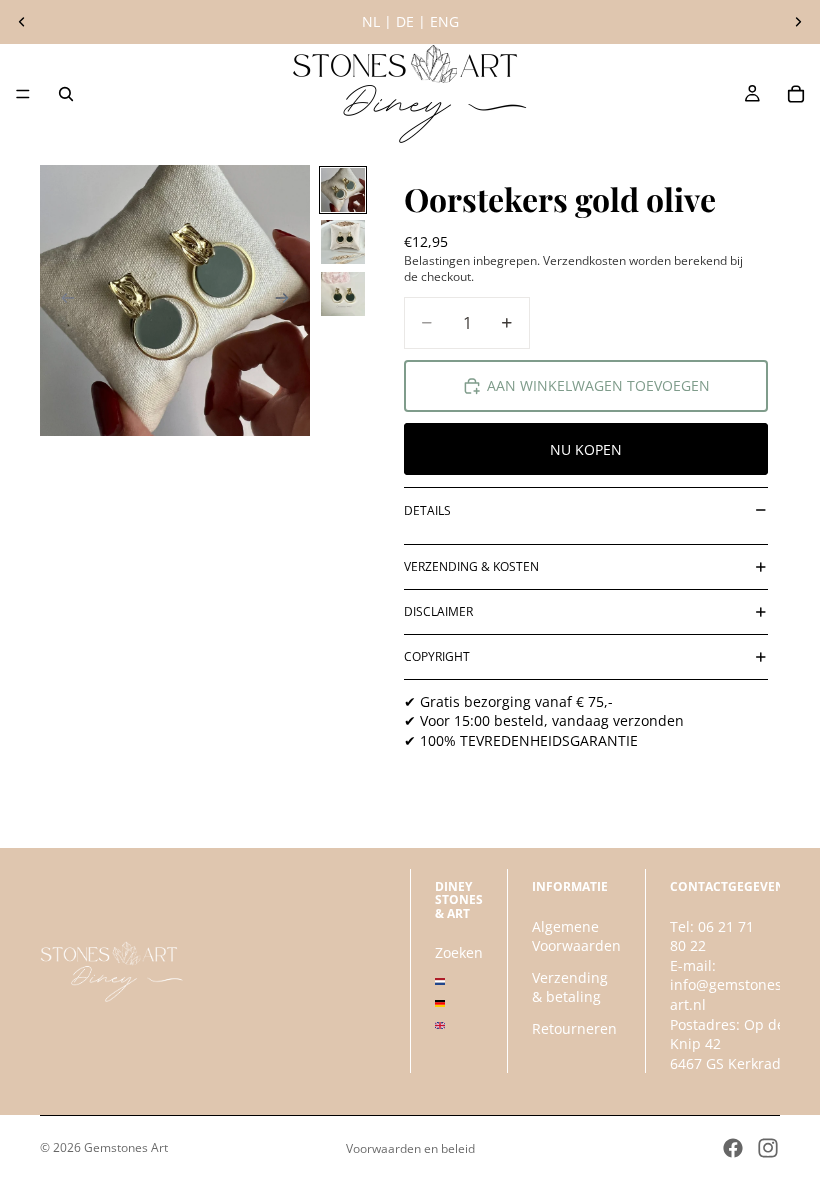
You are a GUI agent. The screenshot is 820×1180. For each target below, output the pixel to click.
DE (405, 21)
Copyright (437, 656)
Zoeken (459, 952)
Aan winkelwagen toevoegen (598, 385)
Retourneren (574, 1028)
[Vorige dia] (22, 22)
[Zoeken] (66, 94)
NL (371, 21)
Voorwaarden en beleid (410, 1148)
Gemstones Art (126, 1147)
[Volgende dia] (798, 22)
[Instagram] (768, 1148)
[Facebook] (733, 1148)
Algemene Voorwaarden (576, 935)
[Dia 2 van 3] (343, 242)
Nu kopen (586, 449)
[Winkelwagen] (796, 94)
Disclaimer (438, 611)
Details (427, 510)
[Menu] (23, 94)
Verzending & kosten (471, 566)
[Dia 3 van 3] (343, 294)
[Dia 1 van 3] (343, 190)
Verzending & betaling (570, 986)
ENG (444, 21)
